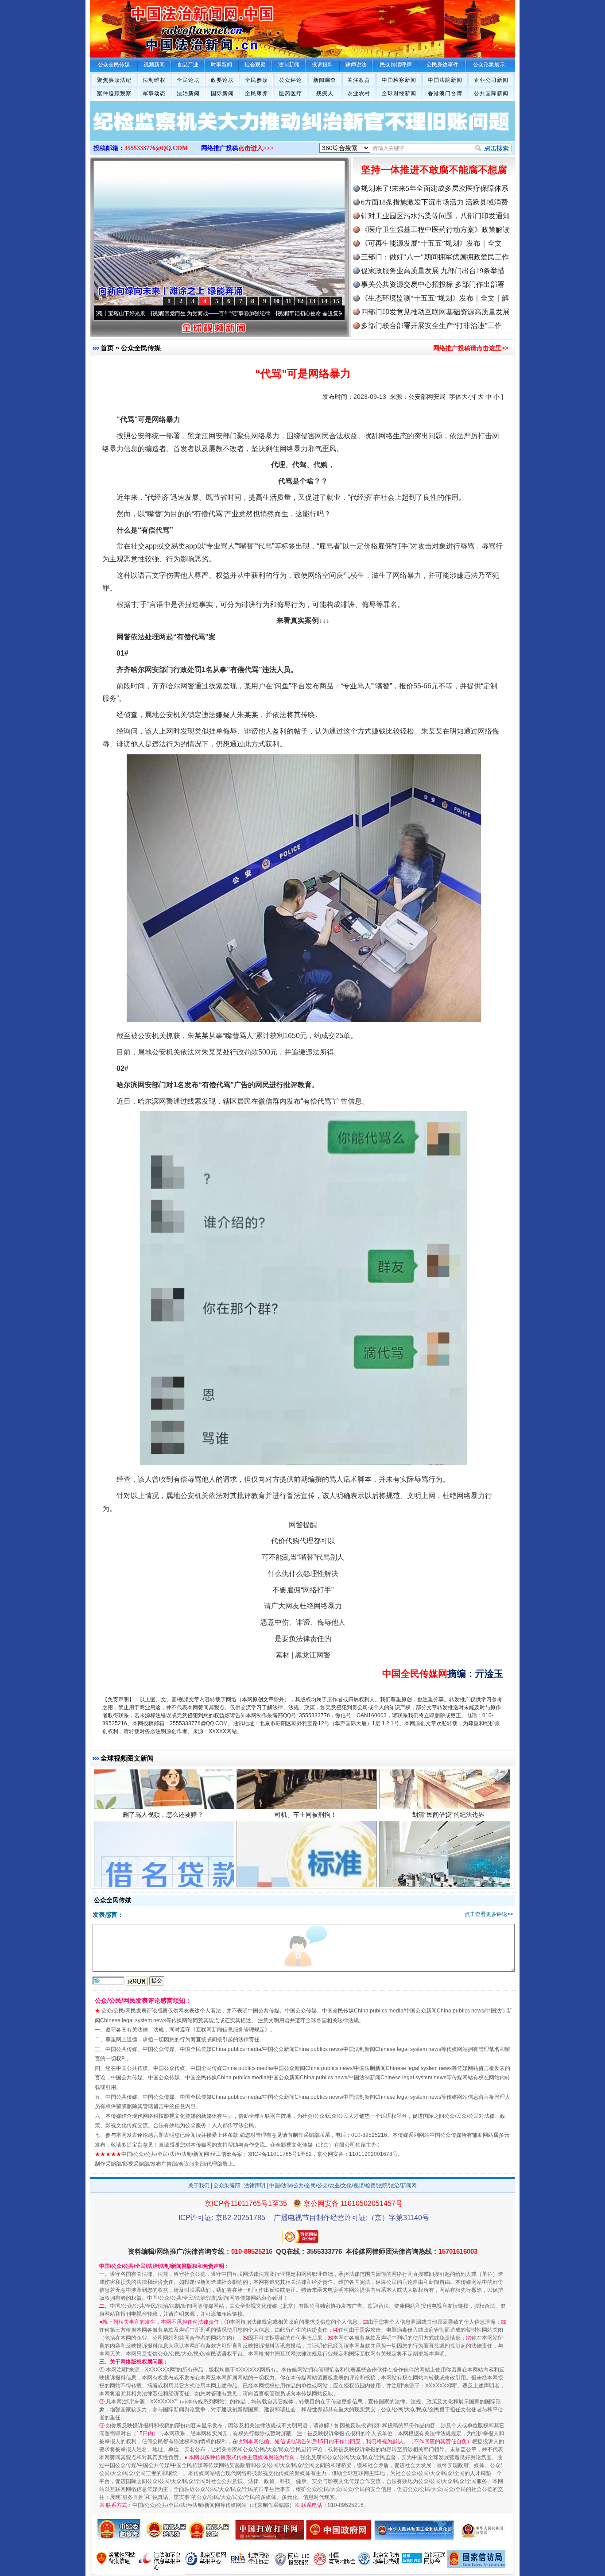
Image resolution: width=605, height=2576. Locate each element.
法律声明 (255, 2186)
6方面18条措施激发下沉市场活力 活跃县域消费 (434, 202)
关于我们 (199, 2186)
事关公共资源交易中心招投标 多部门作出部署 (433, 284)
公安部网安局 (427, 397)
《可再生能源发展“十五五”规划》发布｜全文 (431, 243)
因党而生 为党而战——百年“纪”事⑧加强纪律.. (141, 313)
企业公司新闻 (491, 80)
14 (324, 301)
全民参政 (256, 80)
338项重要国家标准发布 (306, 1829)
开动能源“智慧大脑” (448, 1829)
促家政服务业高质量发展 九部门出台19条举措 (433, 271)
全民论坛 (188, 80)
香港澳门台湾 (445, 93)
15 (336, 301)
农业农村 (359, 93)
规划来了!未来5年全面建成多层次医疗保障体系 (435, 188)
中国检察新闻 (399, 80)
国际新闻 (222, 93)
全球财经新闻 (399, 93)
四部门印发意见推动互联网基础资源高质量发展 (435, 312)
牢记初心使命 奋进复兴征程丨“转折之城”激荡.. (266, 313)
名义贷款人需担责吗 (163, 1829)
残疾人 (325, 93)
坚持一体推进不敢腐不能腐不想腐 (434, 170)
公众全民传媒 (141, 348)
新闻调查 (325, 80)
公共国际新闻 (491, 93)
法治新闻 (188, 93)
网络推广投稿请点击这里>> (471, 348)
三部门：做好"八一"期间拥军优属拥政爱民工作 (435, 257)
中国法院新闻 (445, 80)
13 (312, 301)
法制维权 (154, 80)
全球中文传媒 (163, 26)
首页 (107, 348)
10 (276, 301)
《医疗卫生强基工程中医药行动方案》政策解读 (435, 230)
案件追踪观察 (114, 93)
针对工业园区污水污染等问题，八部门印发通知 (435, 216)
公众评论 (291, 80)
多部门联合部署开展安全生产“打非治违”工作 (431, 326)
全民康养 (256, 93)
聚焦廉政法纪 (114, 80)
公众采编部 (227, 2186)
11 (289, 301)
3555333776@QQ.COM (156, 148)
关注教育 (359, 80)
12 (300, 301)
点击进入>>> (256, 148)
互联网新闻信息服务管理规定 (230, 2030)
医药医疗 (291, 93)
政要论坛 (222, 80)
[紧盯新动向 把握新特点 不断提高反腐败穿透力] (302, 130)
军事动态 (154, 93)
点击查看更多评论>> (489, 1914)
